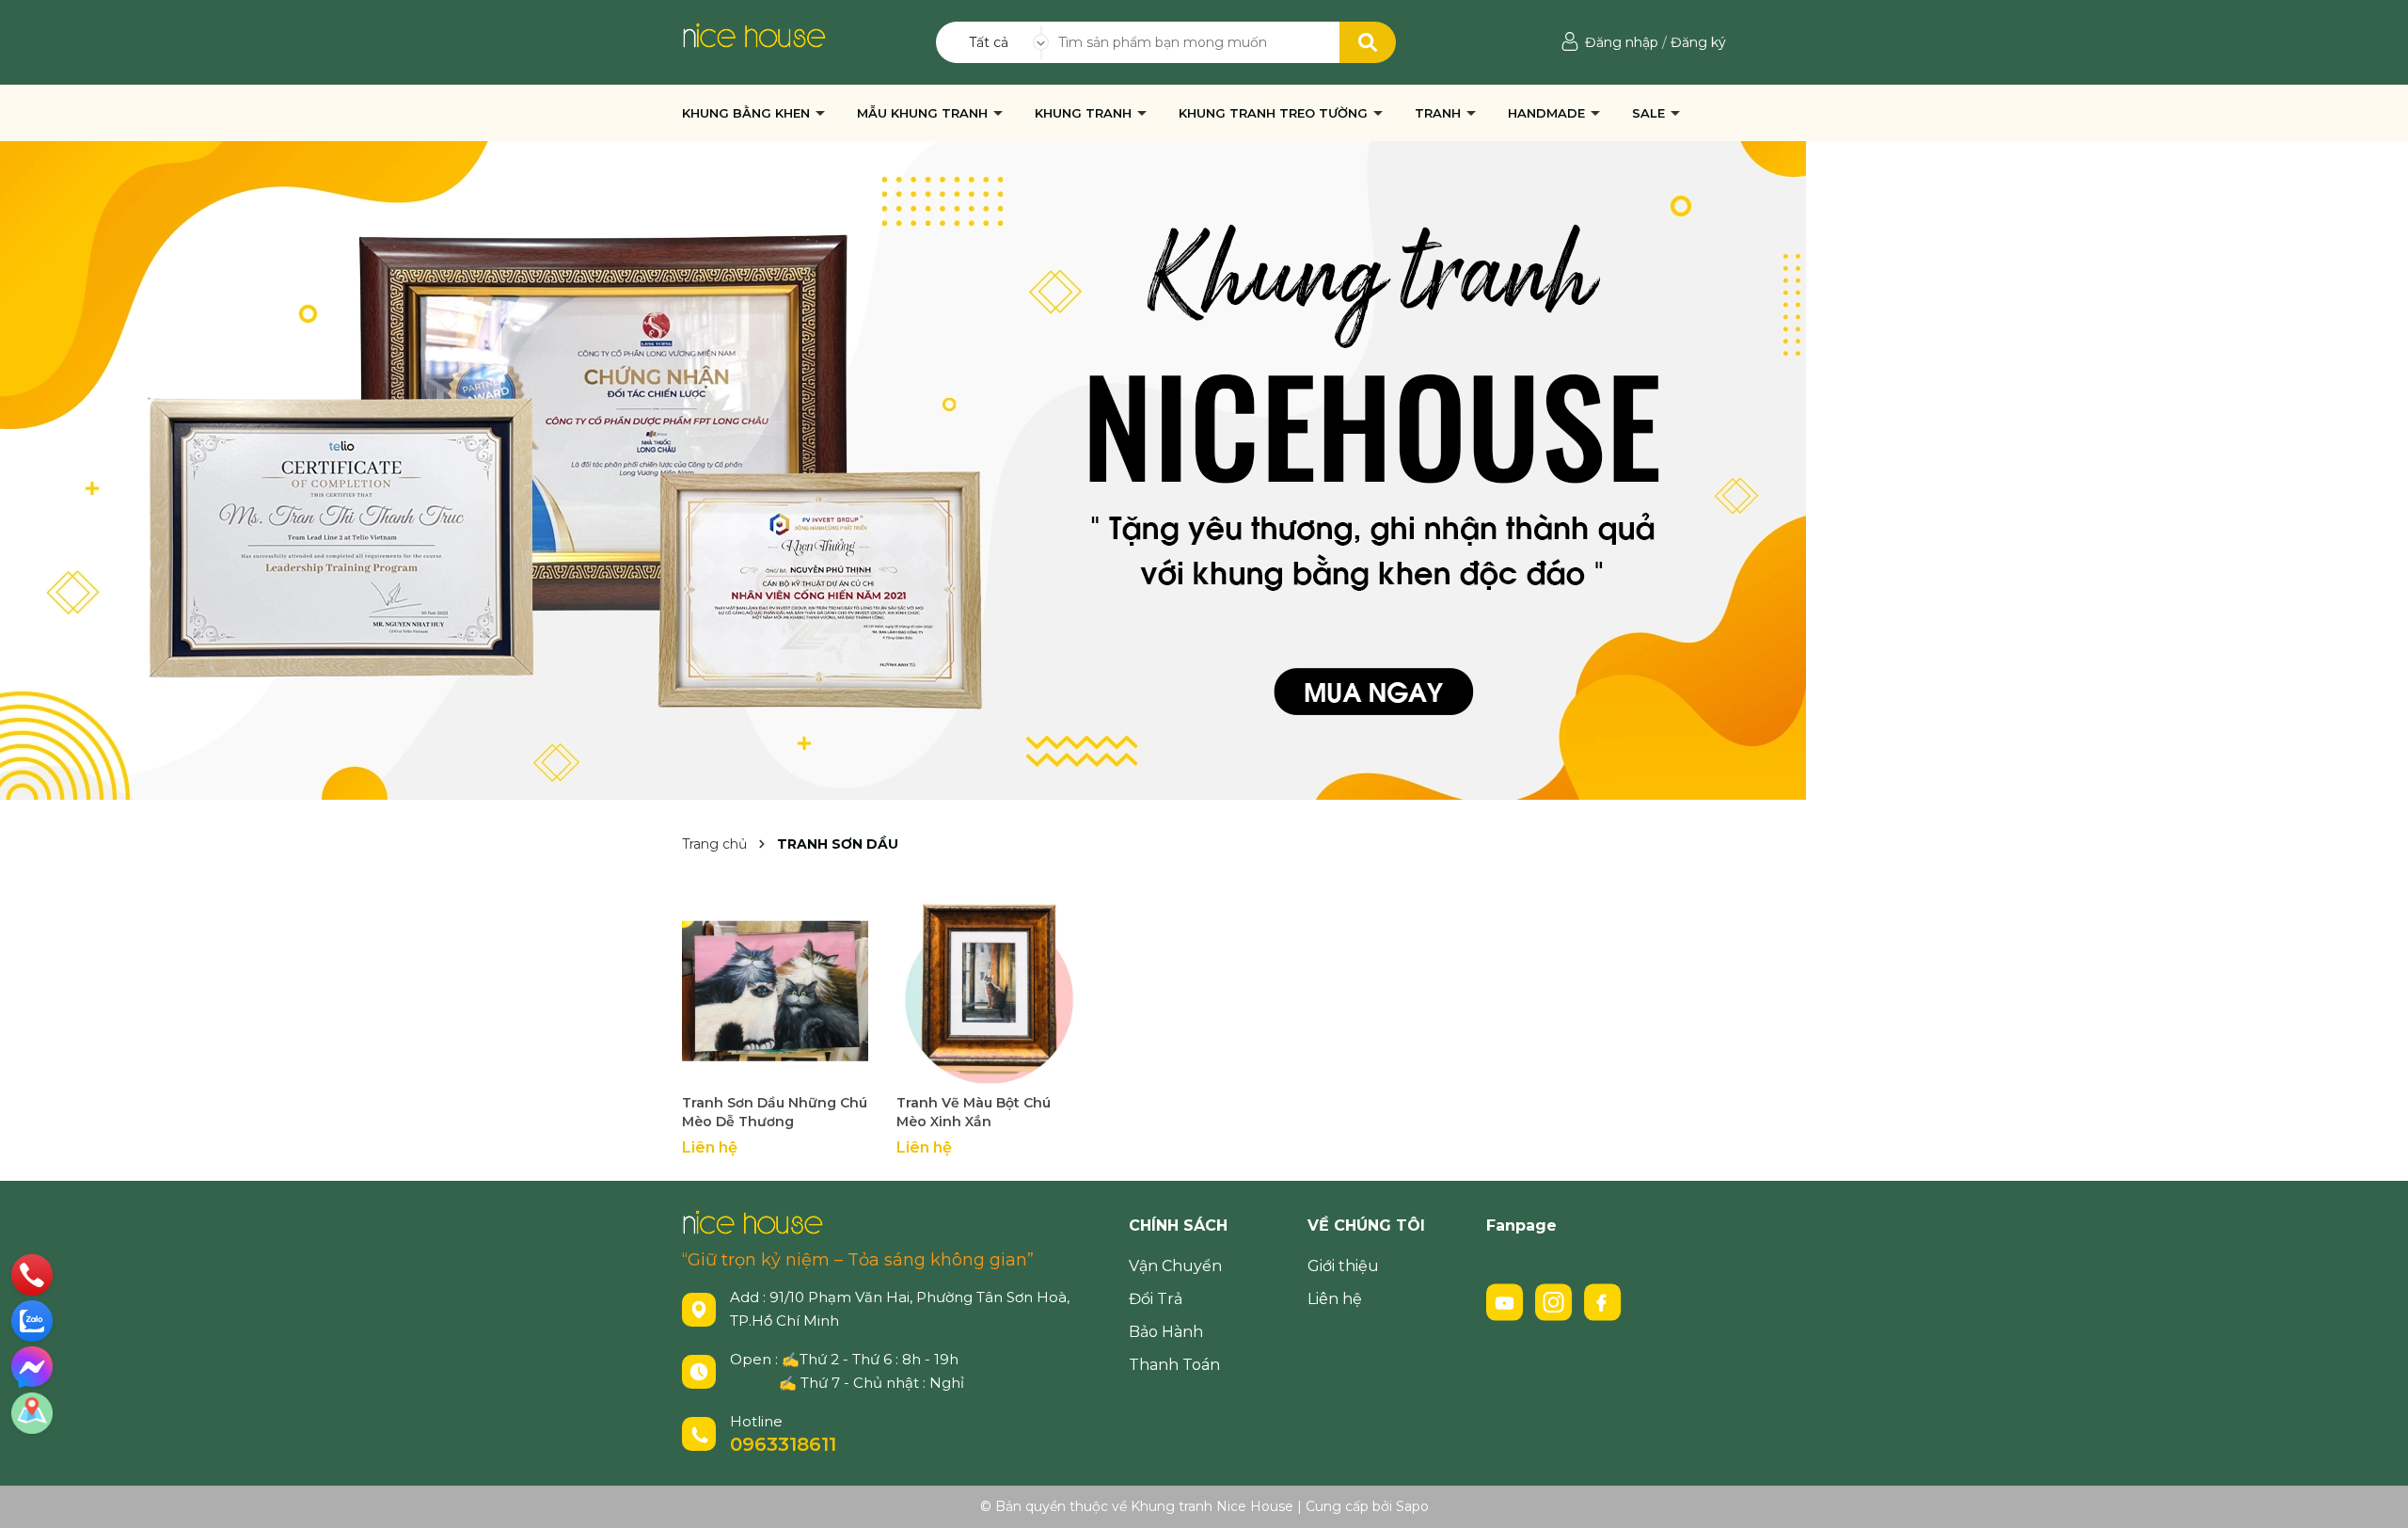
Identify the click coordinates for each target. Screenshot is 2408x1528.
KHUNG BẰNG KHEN (748, 113)
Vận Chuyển (1175, 1266)
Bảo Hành (1166, 1332)
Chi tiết (776, 1067)
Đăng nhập (1622, 42)
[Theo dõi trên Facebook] (1603, 1301)
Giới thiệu (1343, 1266)
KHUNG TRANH (1085, 113)
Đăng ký (1698, 42)
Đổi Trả (1156, 1299)
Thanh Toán (1174, 1365)
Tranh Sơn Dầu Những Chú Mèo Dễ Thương (775, 1112)
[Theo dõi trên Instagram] (1556, 1301)
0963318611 (783, 1444)
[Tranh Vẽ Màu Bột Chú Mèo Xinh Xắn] (990, 991)
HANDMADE (1548, 113)
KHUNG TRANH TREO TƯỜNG (1275, 113)
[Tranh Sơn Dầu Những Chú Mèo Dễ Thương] (775, 991)
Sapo (1412, 1506)
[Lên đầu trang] (2375, 1495)
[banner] (903, 470)
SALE (1650, 113)
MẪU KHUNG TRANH (924, 113)
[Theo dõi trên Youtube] (1507, 1301)
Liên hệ (1335, 1299)
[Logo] (754, 34)
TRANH (1440, 113)
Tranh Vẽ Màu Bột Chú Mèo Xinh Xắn (974, 1112)
